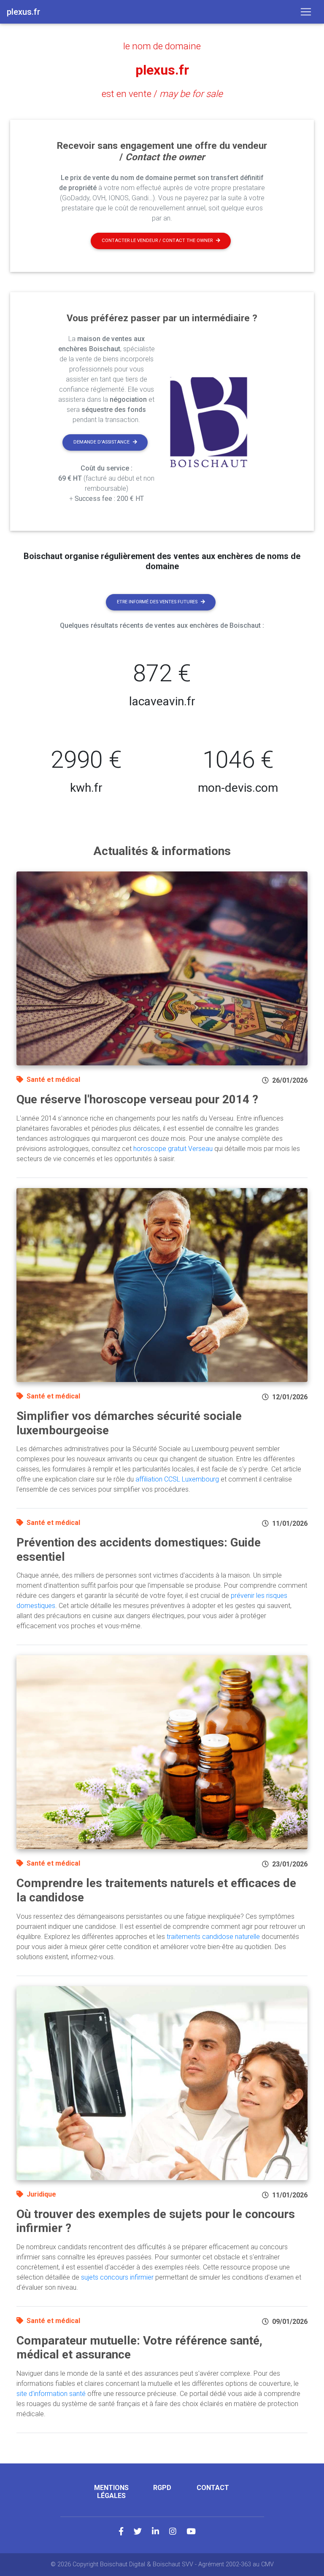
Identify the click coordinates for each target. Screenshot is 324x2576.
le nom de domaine (162, 46)
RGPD (162, 2488)
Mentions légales (111, 2492)
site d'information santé (51, 2394)
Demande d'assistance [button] (101, 442)
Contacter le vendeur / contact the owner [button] (157, 241)
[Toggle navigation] (306, 12)
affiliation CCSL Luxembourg (177, 1479)
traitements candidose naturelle (213, 1937)
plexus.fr (162, 70)
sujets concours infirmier (117, 2277)
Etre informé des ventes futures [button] (157, 602)
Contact (213, 2488)
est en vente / (162, 94)
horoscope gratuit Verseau (173, 1149)
